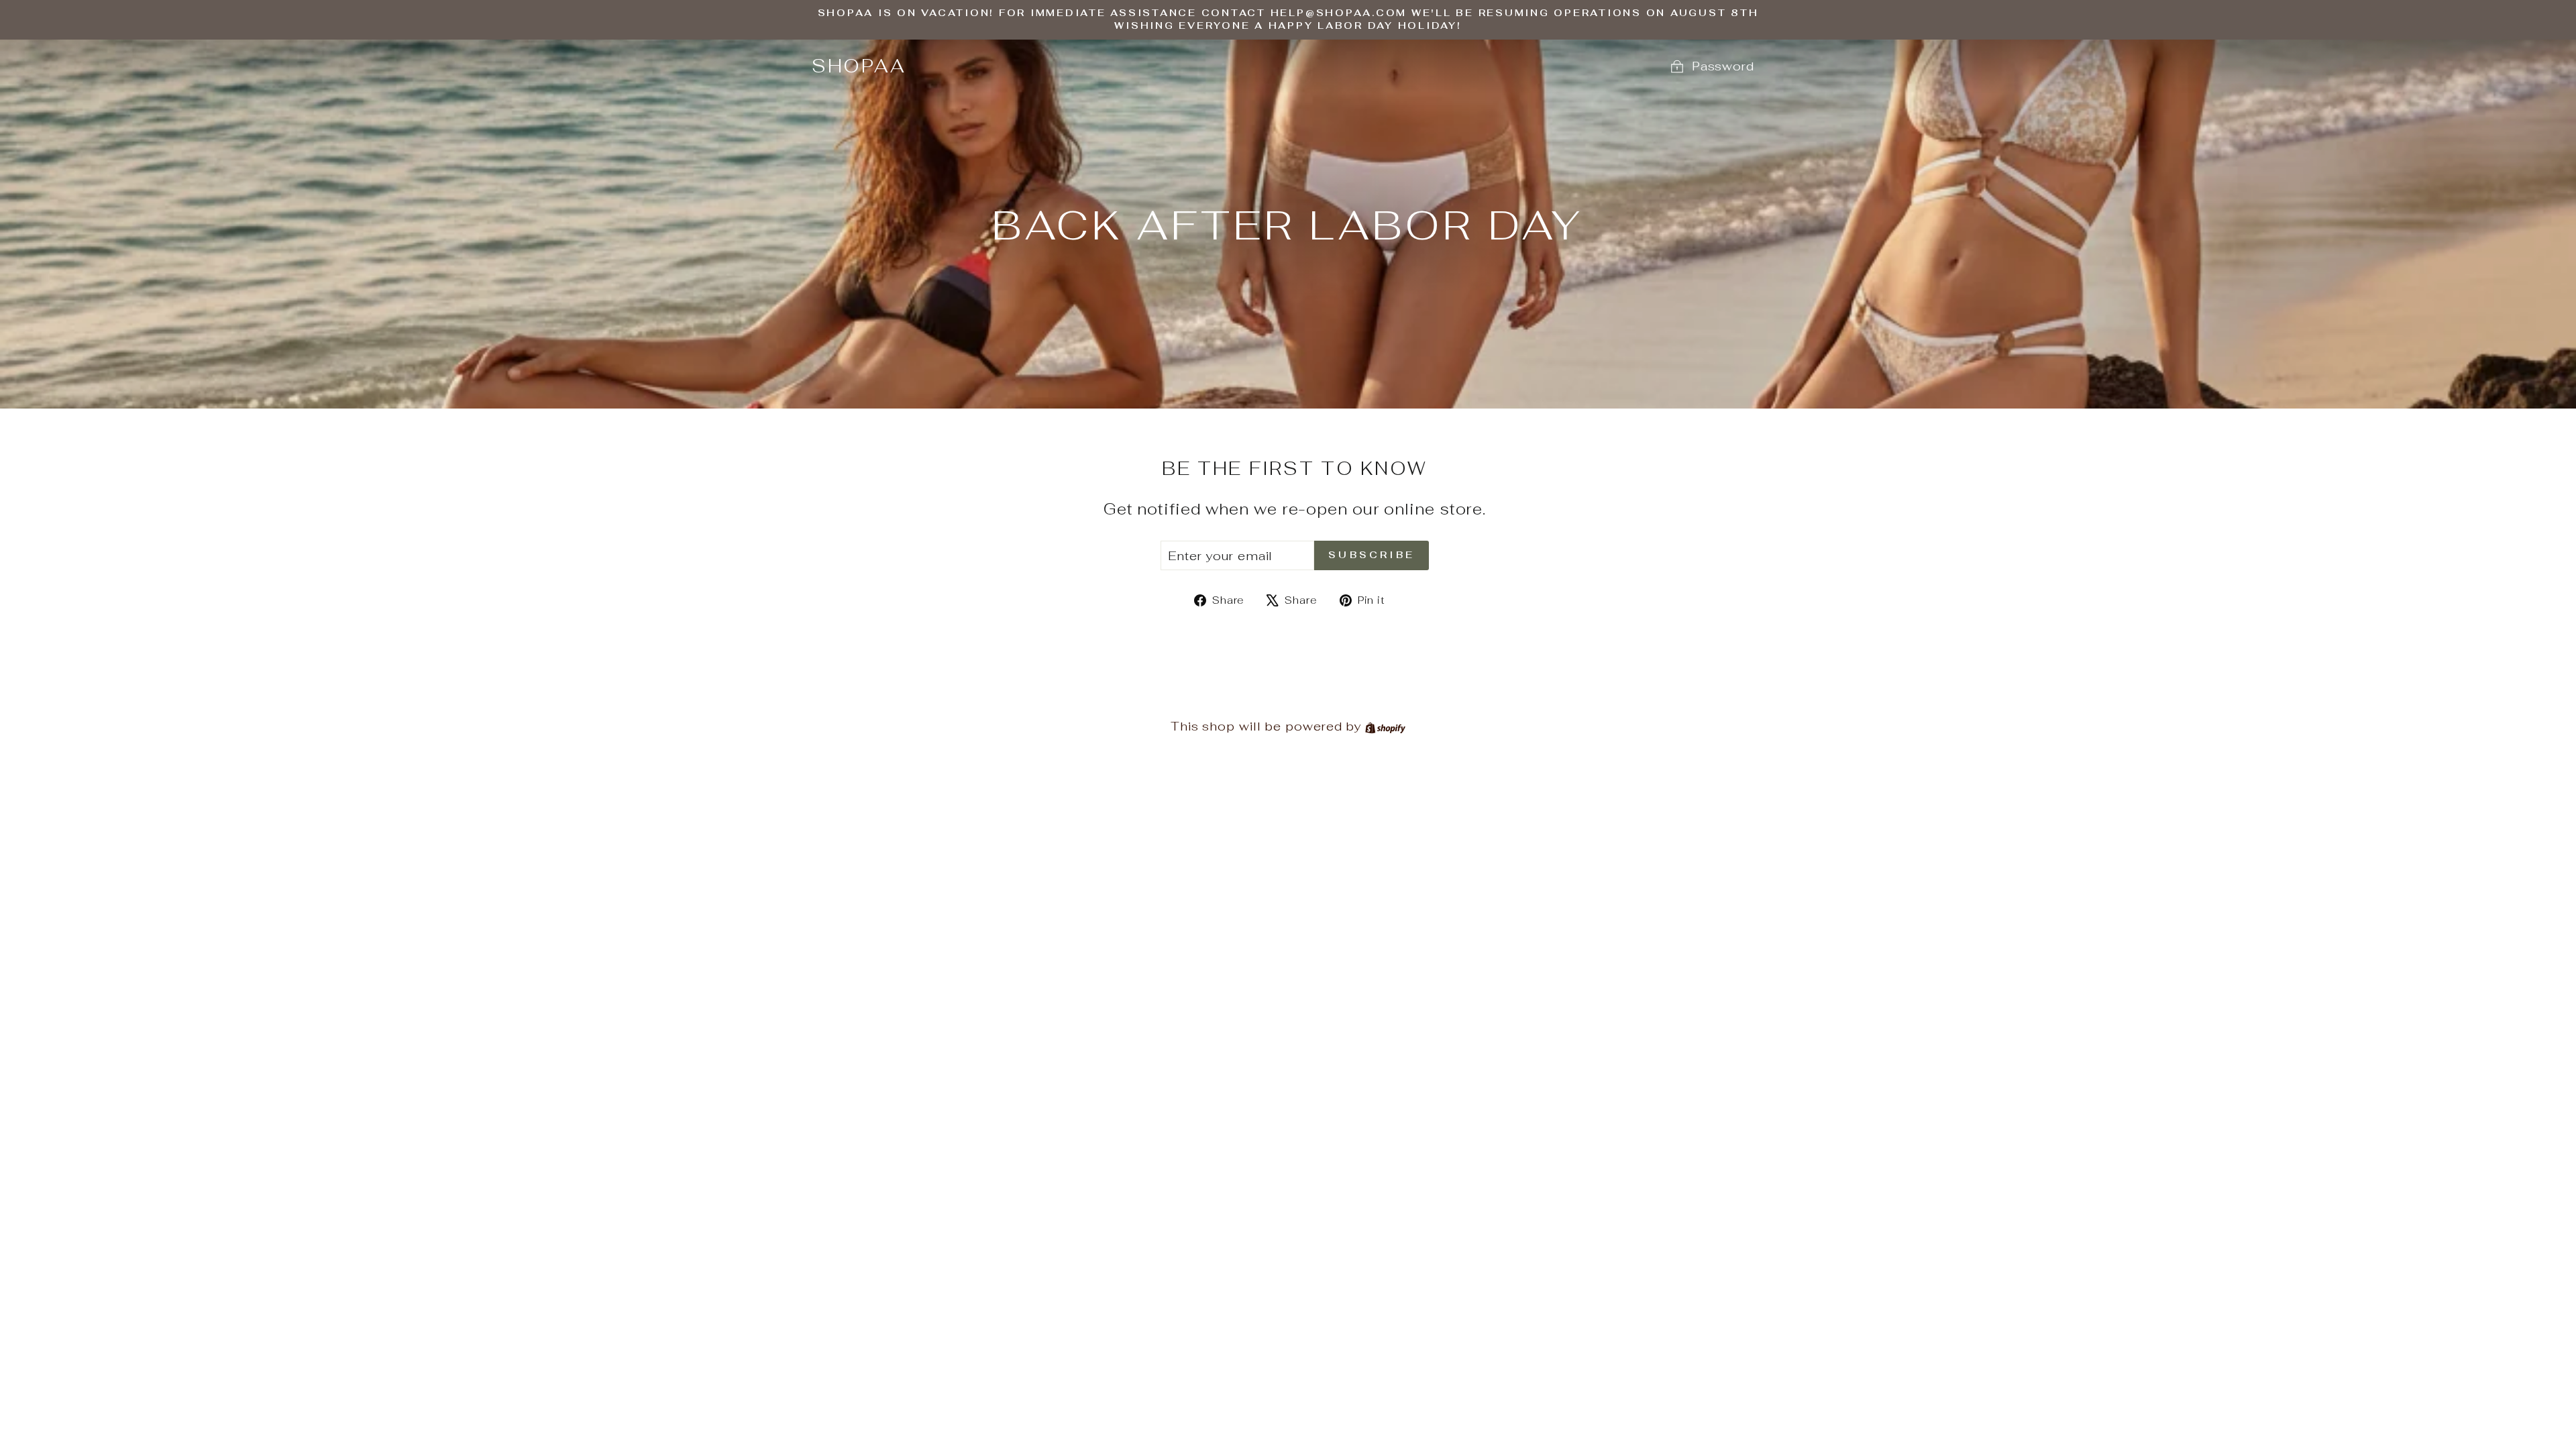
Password (1723, 66)
